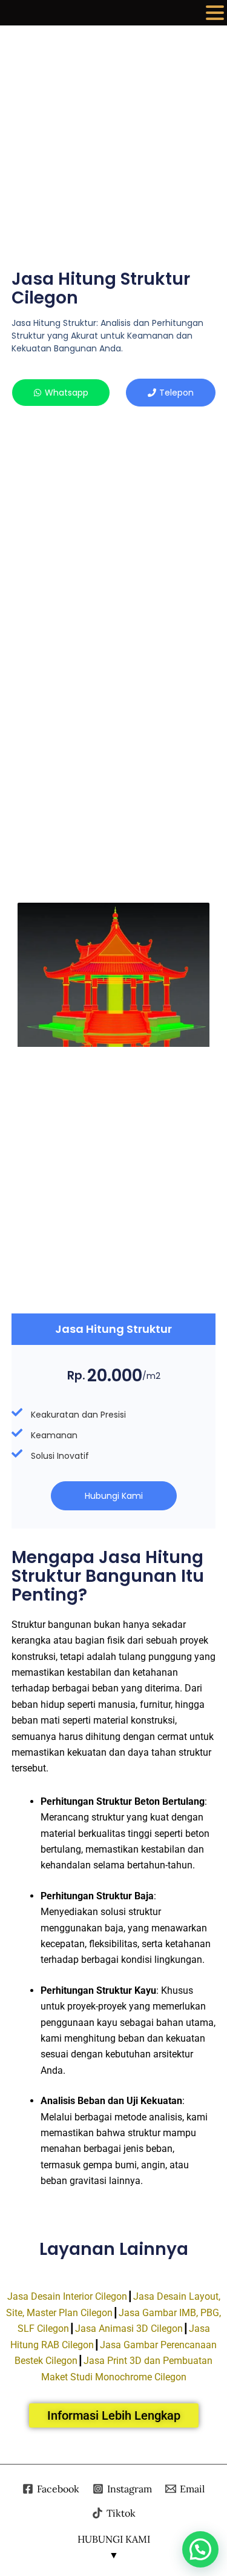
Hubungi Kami (114, 1496)
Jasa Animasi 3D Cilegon (129, 2329)
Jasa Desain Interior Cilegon (67, 2296)
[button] (215, 14)
